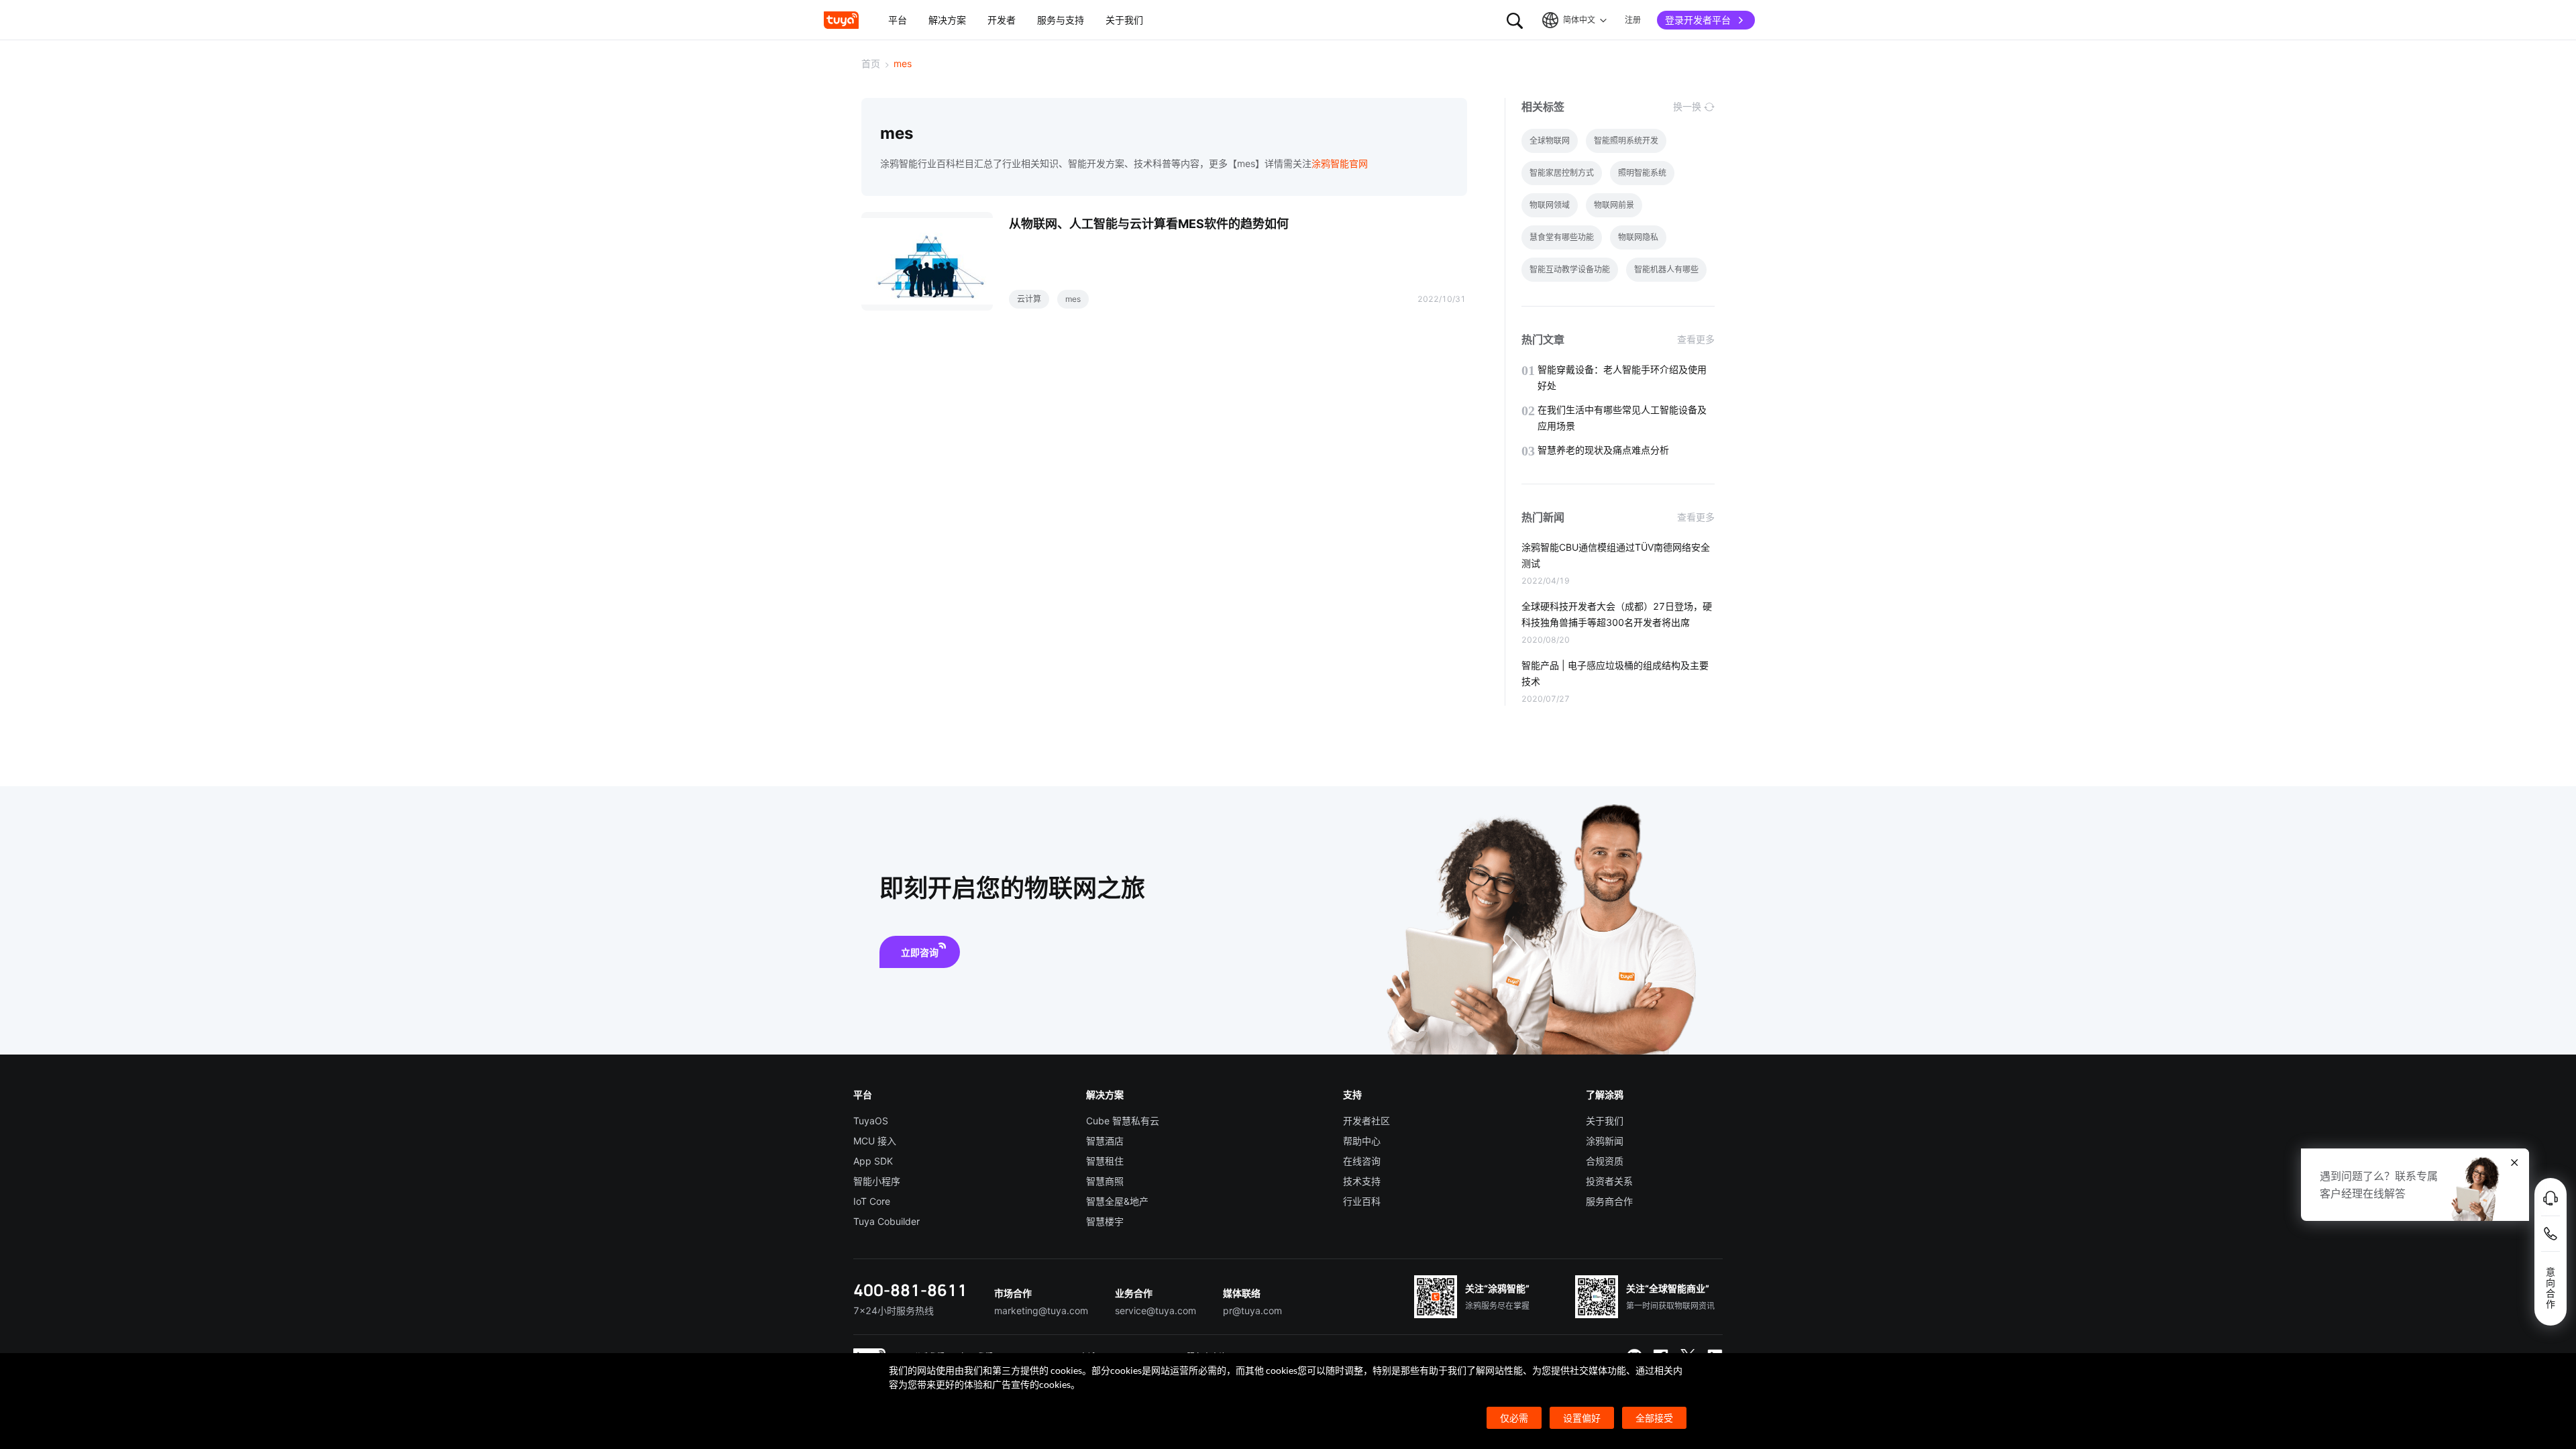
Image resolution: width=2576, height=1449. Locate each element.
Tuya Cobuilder (887, 1221)
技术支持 (1362, 1181)
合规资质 (1605, 1161)
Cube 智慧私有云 (1123, 1121)
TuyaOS (871, 1121)
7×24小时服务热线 (894, 1310)
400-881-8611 (910, 1290)
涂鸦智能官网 (1340, 163)
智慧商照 (1105, 1181)
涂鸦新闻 (1605, 1141)
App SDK (873, 1161)
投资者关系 (1609, 1181)
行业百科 (1362, 1201)
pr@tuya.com (1252, 1310)
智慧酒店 (1105, 1141)
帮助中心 (1362, 1141)
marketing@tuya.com (1041, 1310)
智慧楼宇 (1105, 1221)
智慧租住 (1105, 1161)
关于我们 (1605, 1121)
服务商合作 (1609, 1201)
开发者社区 (1366, 1121)
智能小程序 (877, 1181)
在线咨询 (1362, 1161)
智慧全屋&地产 (1117, 1201)
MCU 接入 (875, 1141)
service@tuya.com (1156, 1310)
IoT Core (872, 1201)
